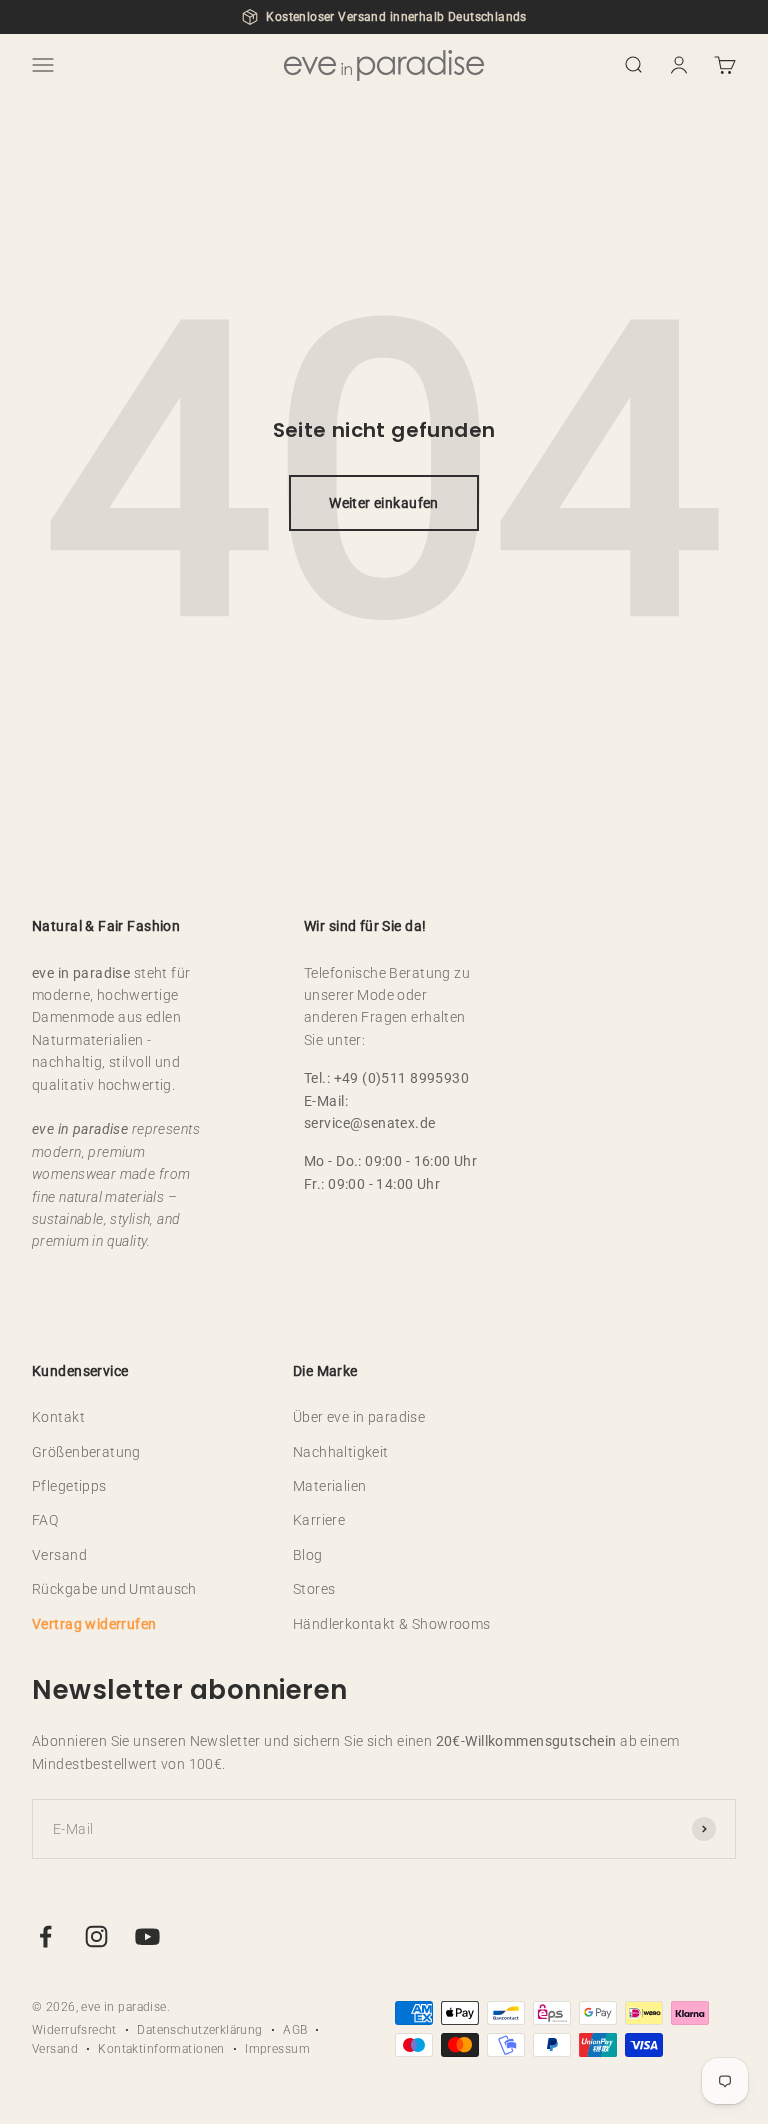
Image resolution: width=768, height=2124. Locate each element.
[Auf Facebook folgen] (45, 1936)
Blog (308, 1555)
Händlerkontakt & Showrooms (392, 1624)
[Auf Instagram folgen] (96, 1936)
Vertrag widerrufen (94, 1624)
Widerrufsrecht (74, 2030)
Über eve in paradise (359, 1417)
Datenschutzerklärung (199, 2030)
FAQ (45, 1520)
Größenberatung (86, 1452)
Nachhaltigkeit (341, 1452)
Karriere (319, 1520)
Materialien (330, 1486)
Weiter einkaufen (384, 503)
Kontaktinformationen (161, 2049)
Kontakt (58, 1417)
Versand (59, 1555)
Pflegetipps (69, 1486)
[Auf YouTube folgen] (147, 1936)
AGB (295, 2030)
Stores (314, 1589)
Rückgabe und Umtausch (114, 1589)
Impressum (277, 2049)
